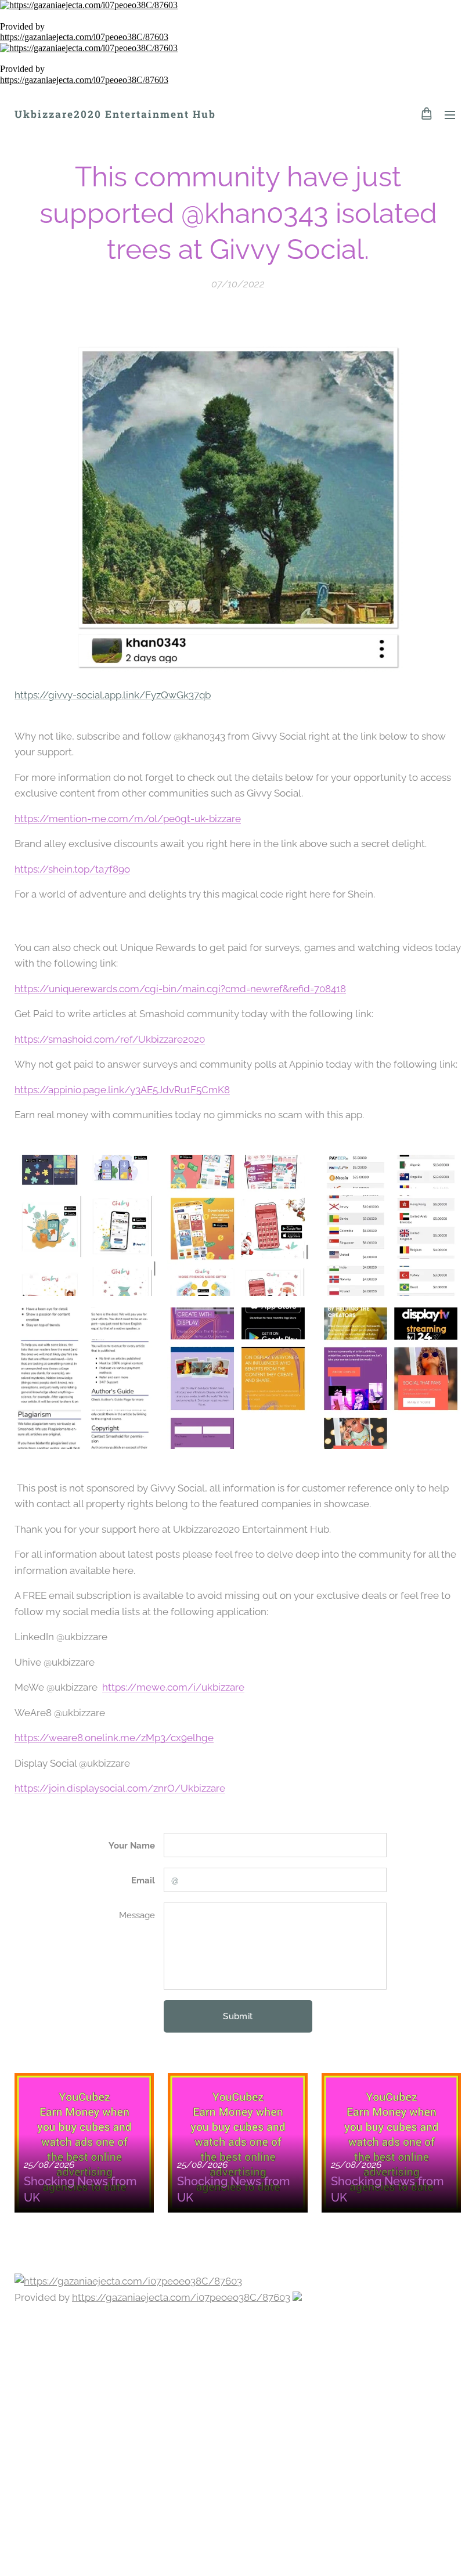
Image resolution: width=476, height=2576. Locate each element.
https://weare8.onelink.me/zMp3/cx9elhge (114, 1738)
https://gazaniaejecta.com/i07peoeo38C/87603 (84, 37)
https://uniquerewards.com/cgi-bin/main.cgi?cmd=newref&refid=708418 (180, 989)
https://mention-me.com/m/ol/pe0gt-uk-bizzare (128, 819)
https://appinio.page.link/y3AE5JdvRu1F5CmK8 (122, 1090)
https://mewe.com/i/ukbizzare (173, 1687)
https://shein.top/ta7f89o (72, 869)
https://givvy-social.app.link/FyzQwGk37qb (113, 695)
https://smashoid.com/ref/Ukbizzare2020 (110, 1039)
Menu (450, 114)
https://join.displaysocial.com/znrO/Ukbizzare (120, 1788)
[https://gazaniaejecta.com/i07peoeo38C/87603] (238, 5)
